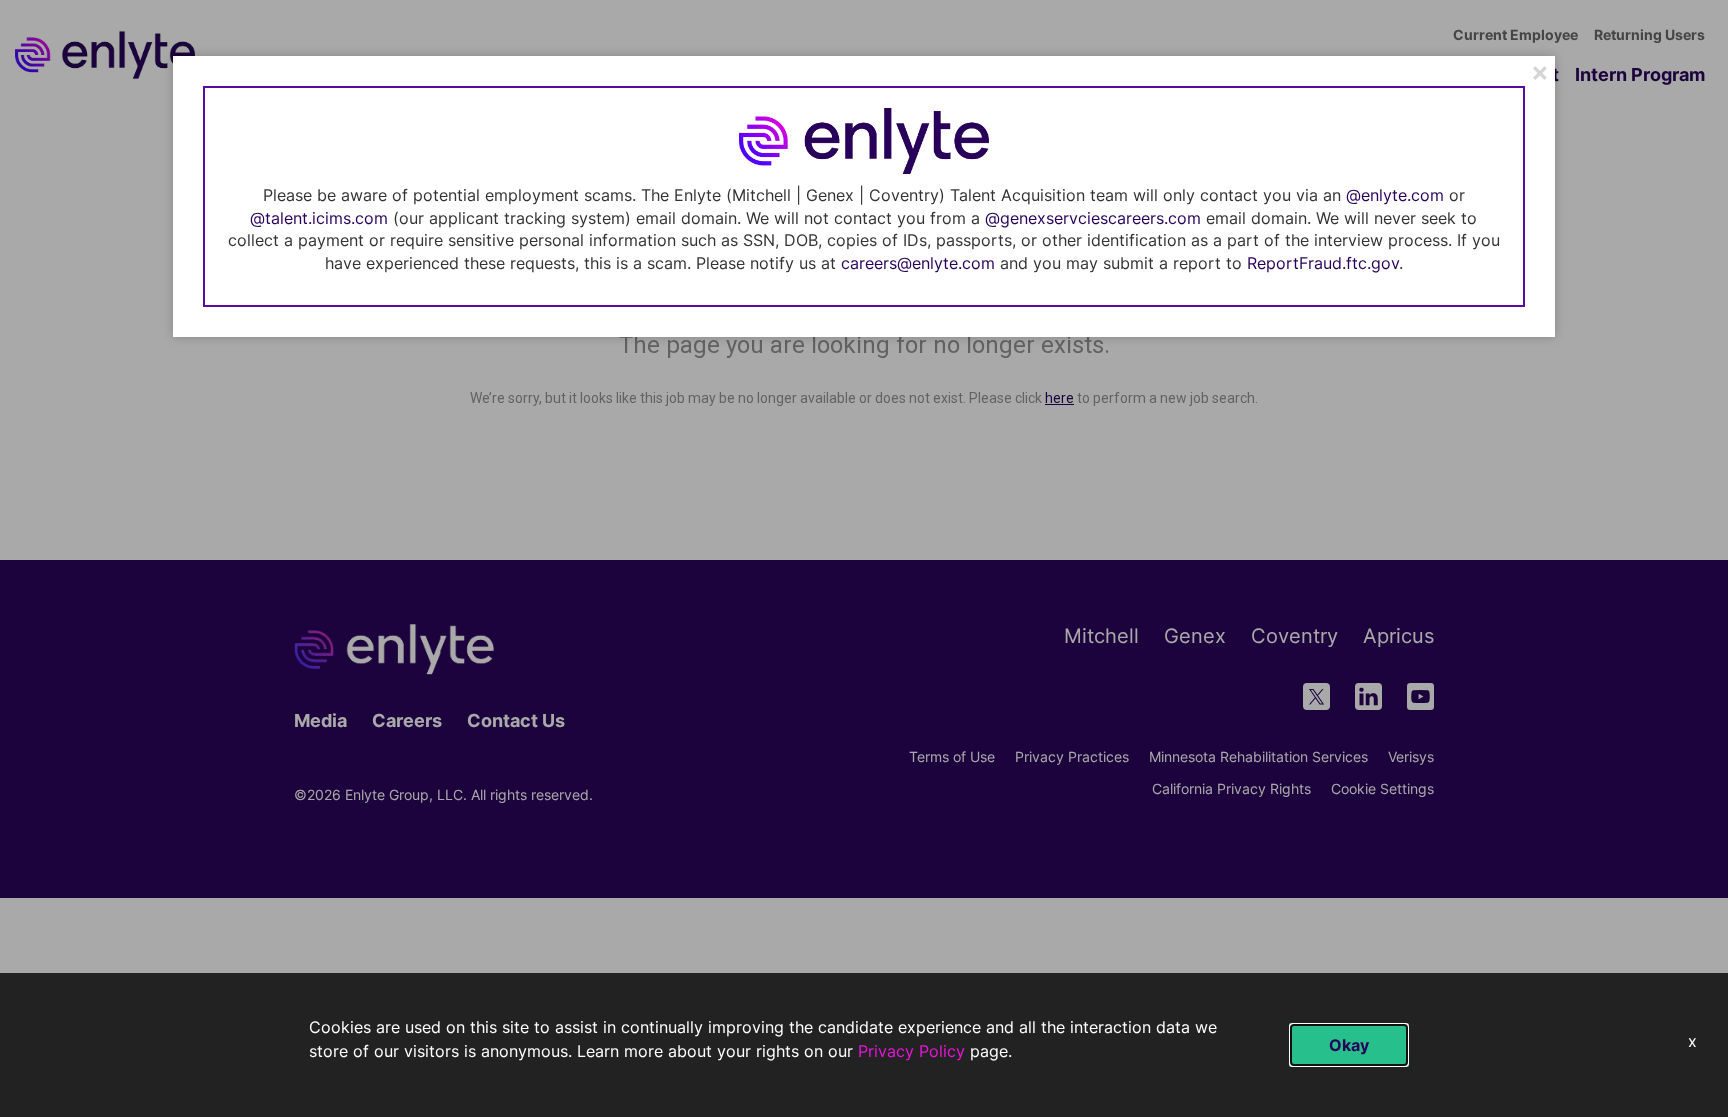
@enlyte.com (1395, 195)
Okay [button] (1349, 1045)
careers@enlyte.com (918, 263)
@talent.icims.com (319, 218)
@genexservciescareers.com (1093, 218)
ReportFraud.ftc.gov (1323, 263)
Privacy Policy (911, 1051)
